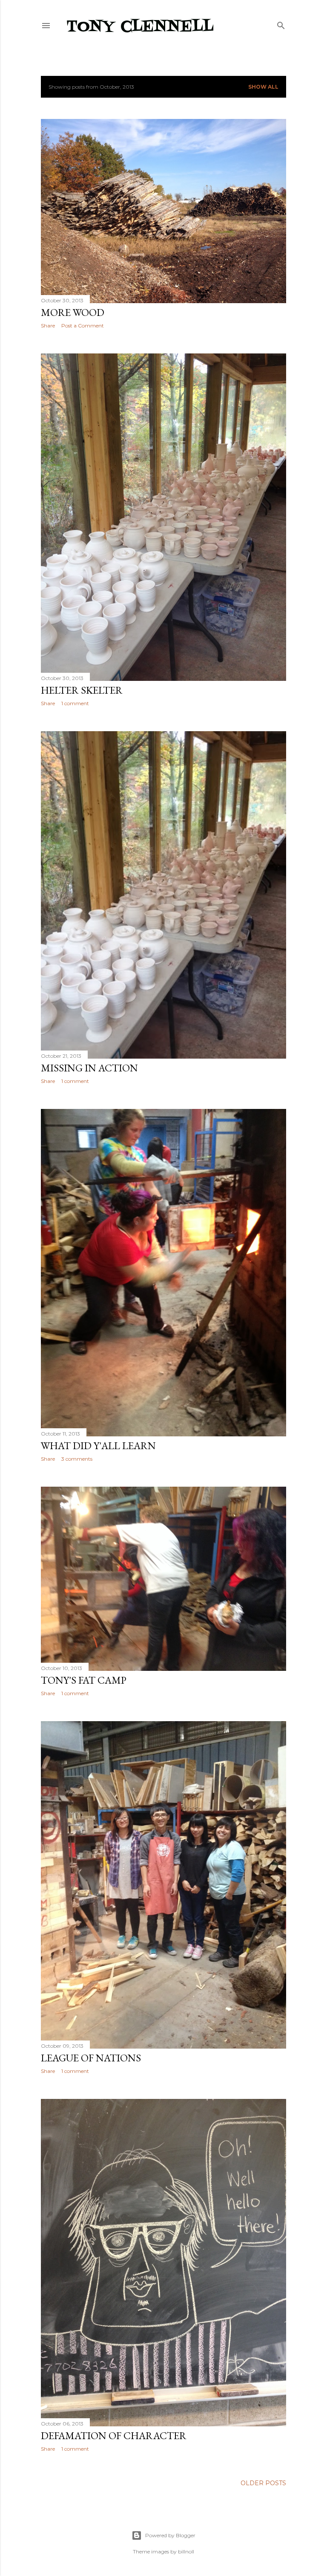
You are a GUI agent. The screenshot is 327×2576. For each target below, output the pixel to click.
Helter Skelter (82, 690)
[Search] (281, 24)
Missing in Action (89, 1068)
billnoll (186, 2551)
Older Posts (263, 2483)
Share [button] (48, 326)
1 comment (75, 703)
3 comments (77, 1459)
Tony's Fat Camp (84, 1680)
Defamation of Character (114, 2436)
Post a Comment (83, 326)
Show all (263, 87)
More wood (73, 312)
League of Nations (91, 2058)
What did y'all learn (98, 1446)
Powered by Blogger (170, 2535)
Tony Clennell (140, 27)
